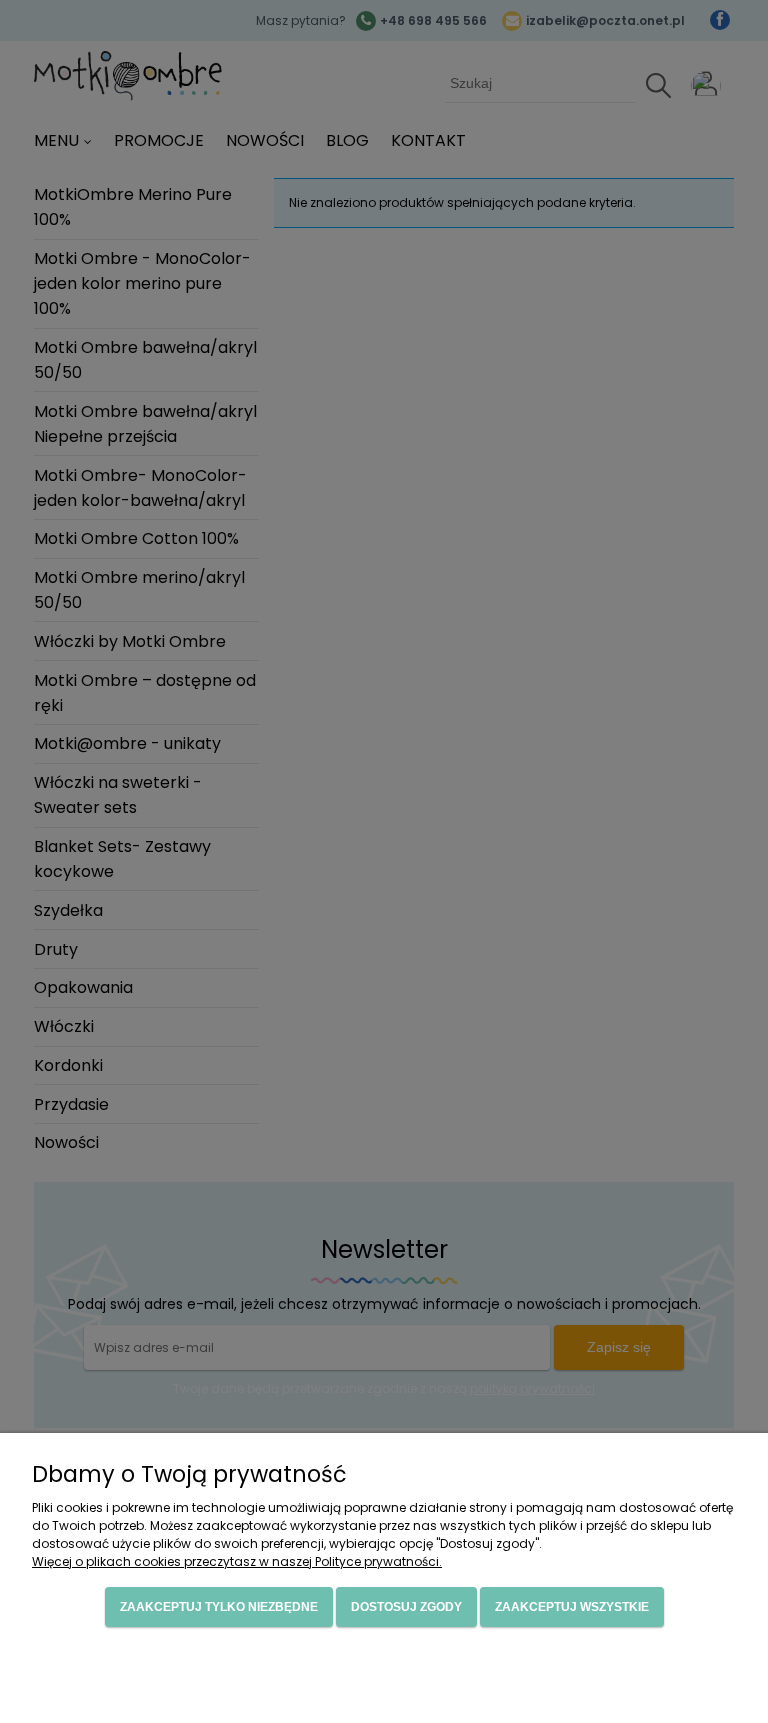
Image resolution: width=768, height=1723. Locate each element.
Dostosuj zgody (406, 1607)
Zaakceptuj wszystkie (572, 1607)
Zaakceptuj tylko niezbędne (219, 1607)
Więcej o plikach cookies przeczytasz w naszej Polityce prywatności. (237, 1561)
